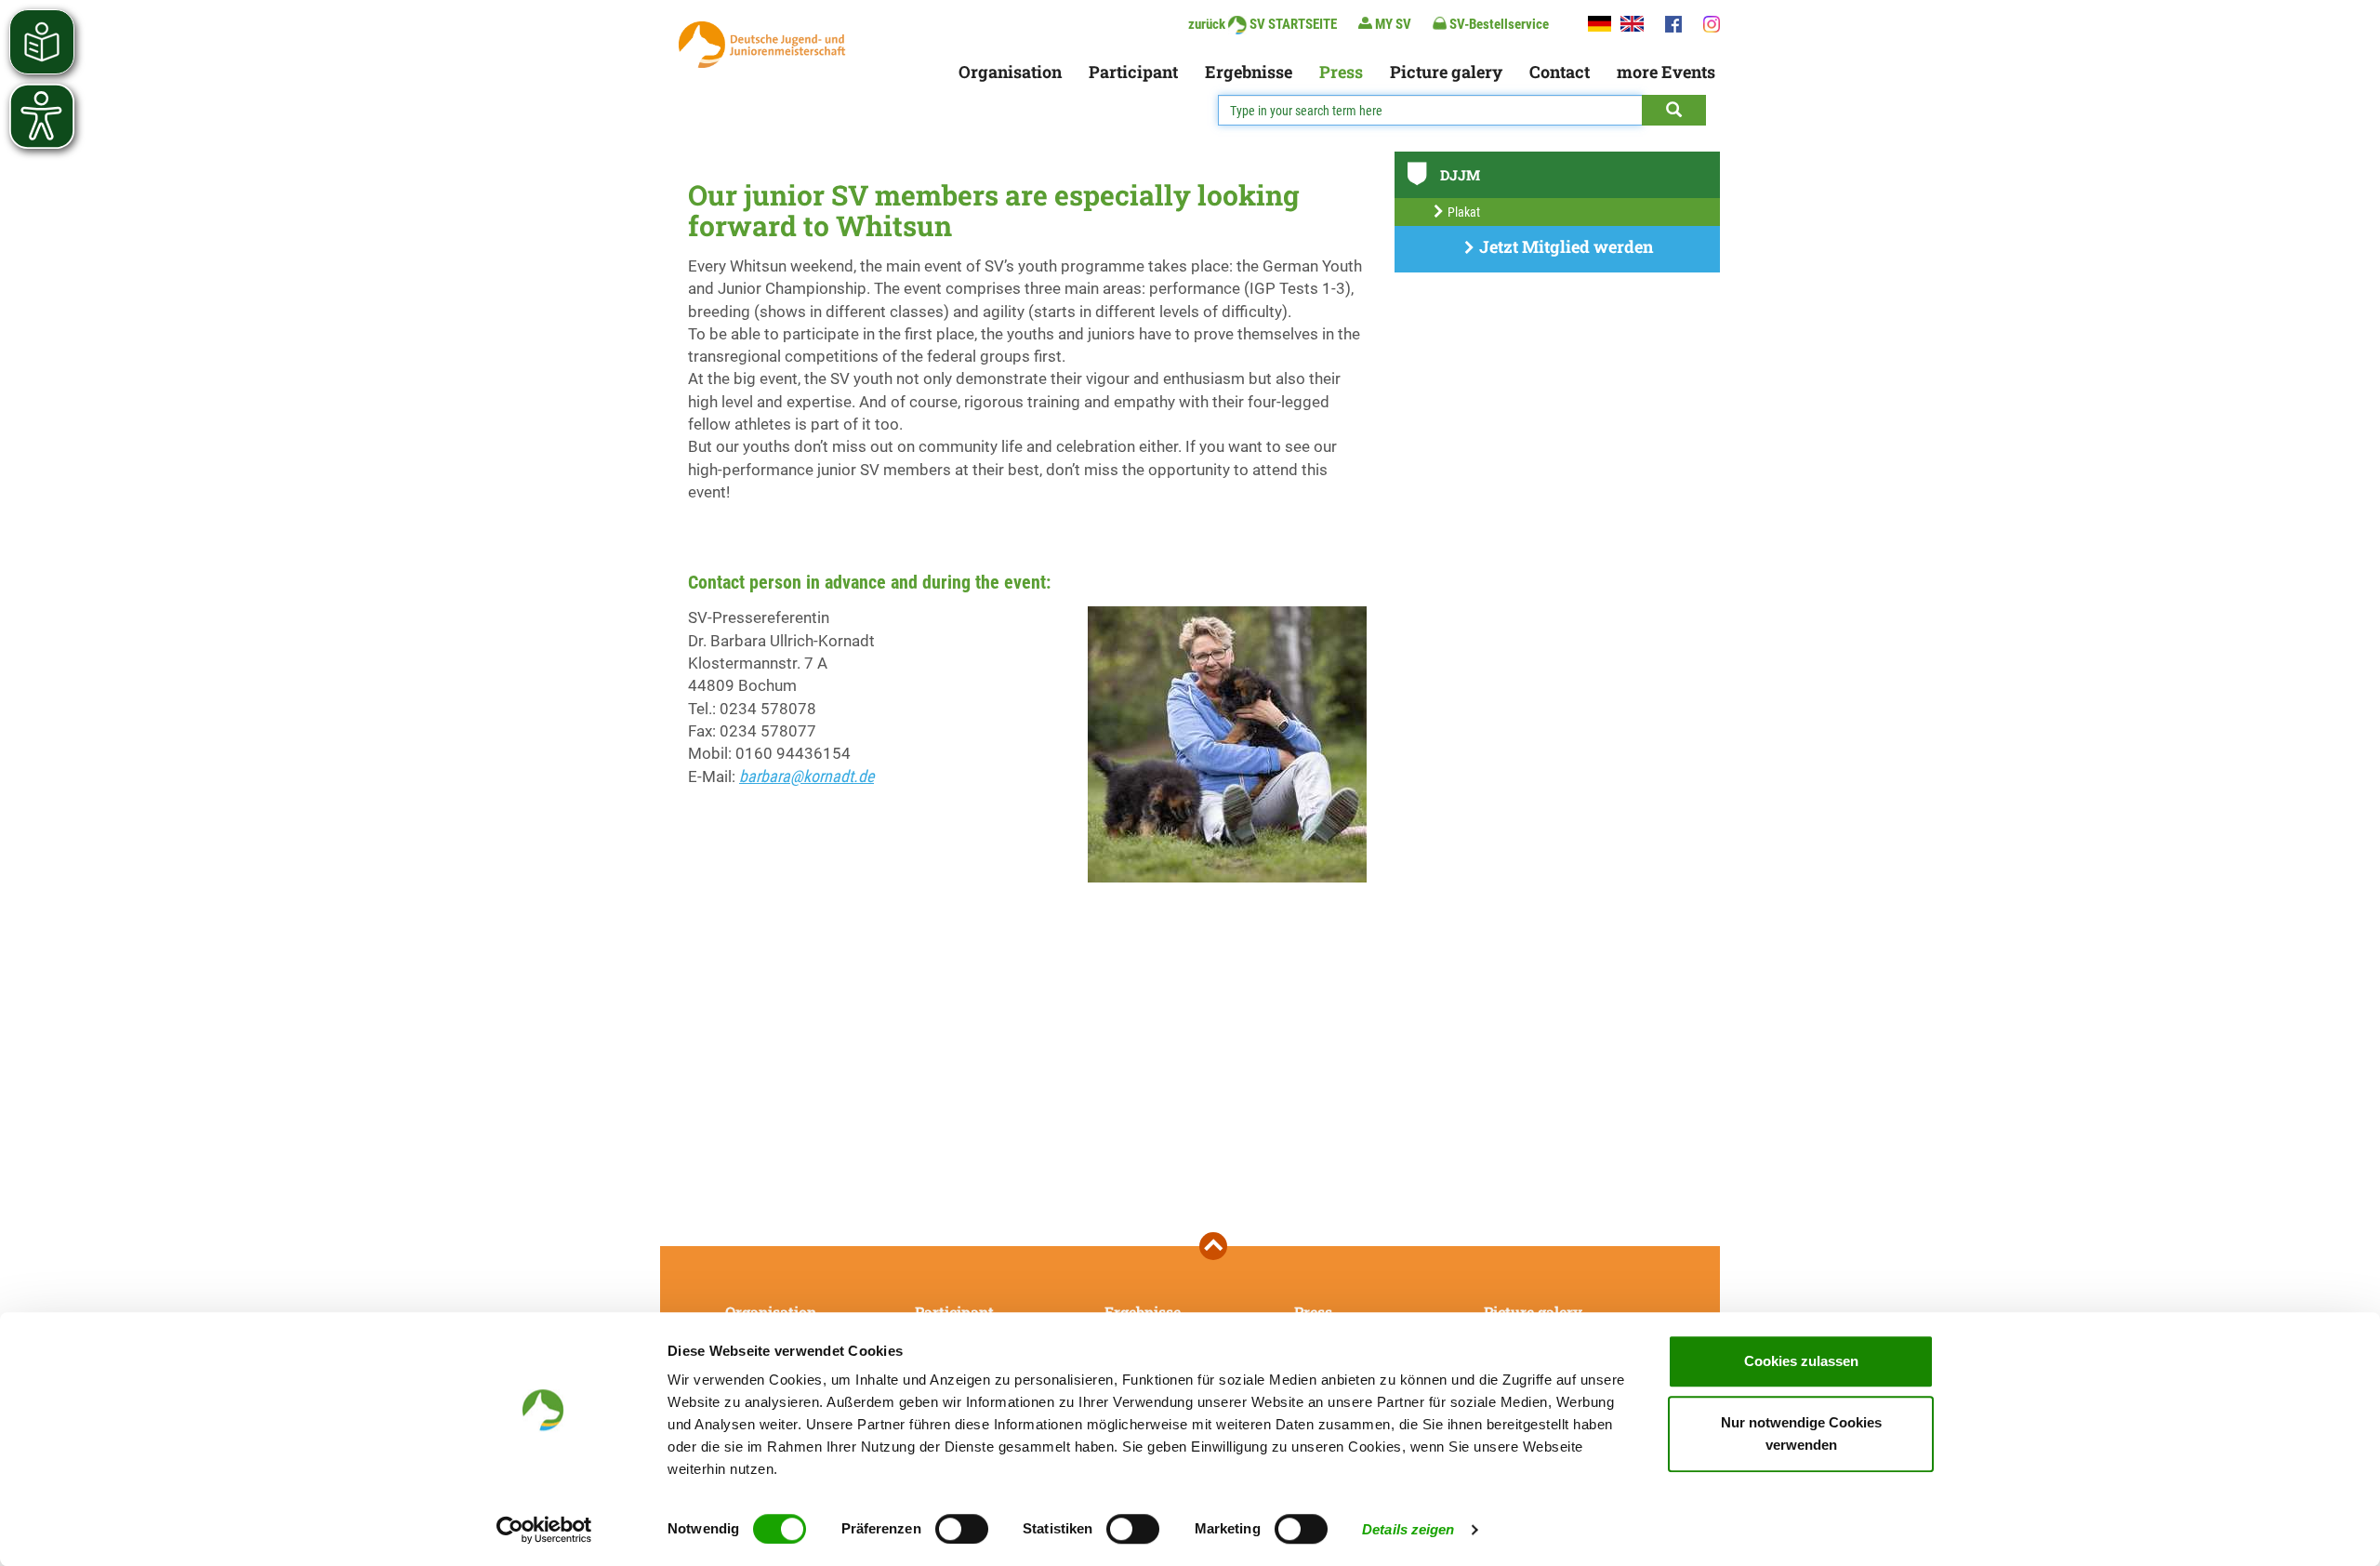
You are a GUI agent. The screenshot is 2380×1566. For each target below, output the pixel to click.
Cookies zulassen (1801, 1361)
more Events (1666, 72)
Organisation (1010, 72)
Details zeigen (1408, 1529)
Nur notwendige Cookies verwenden (1801, 1433)
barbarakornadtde (807, 776)
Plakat (1462, 212)
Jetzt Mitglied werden (1564, 246)
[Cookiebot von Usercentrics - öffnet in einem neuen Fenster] (544, 1530)
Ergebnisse (1249, 72)
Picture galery (1446, 72)
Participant (1133, 72)
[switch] (962, 1529)
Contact (1560, 72)
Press (1341, 72)
